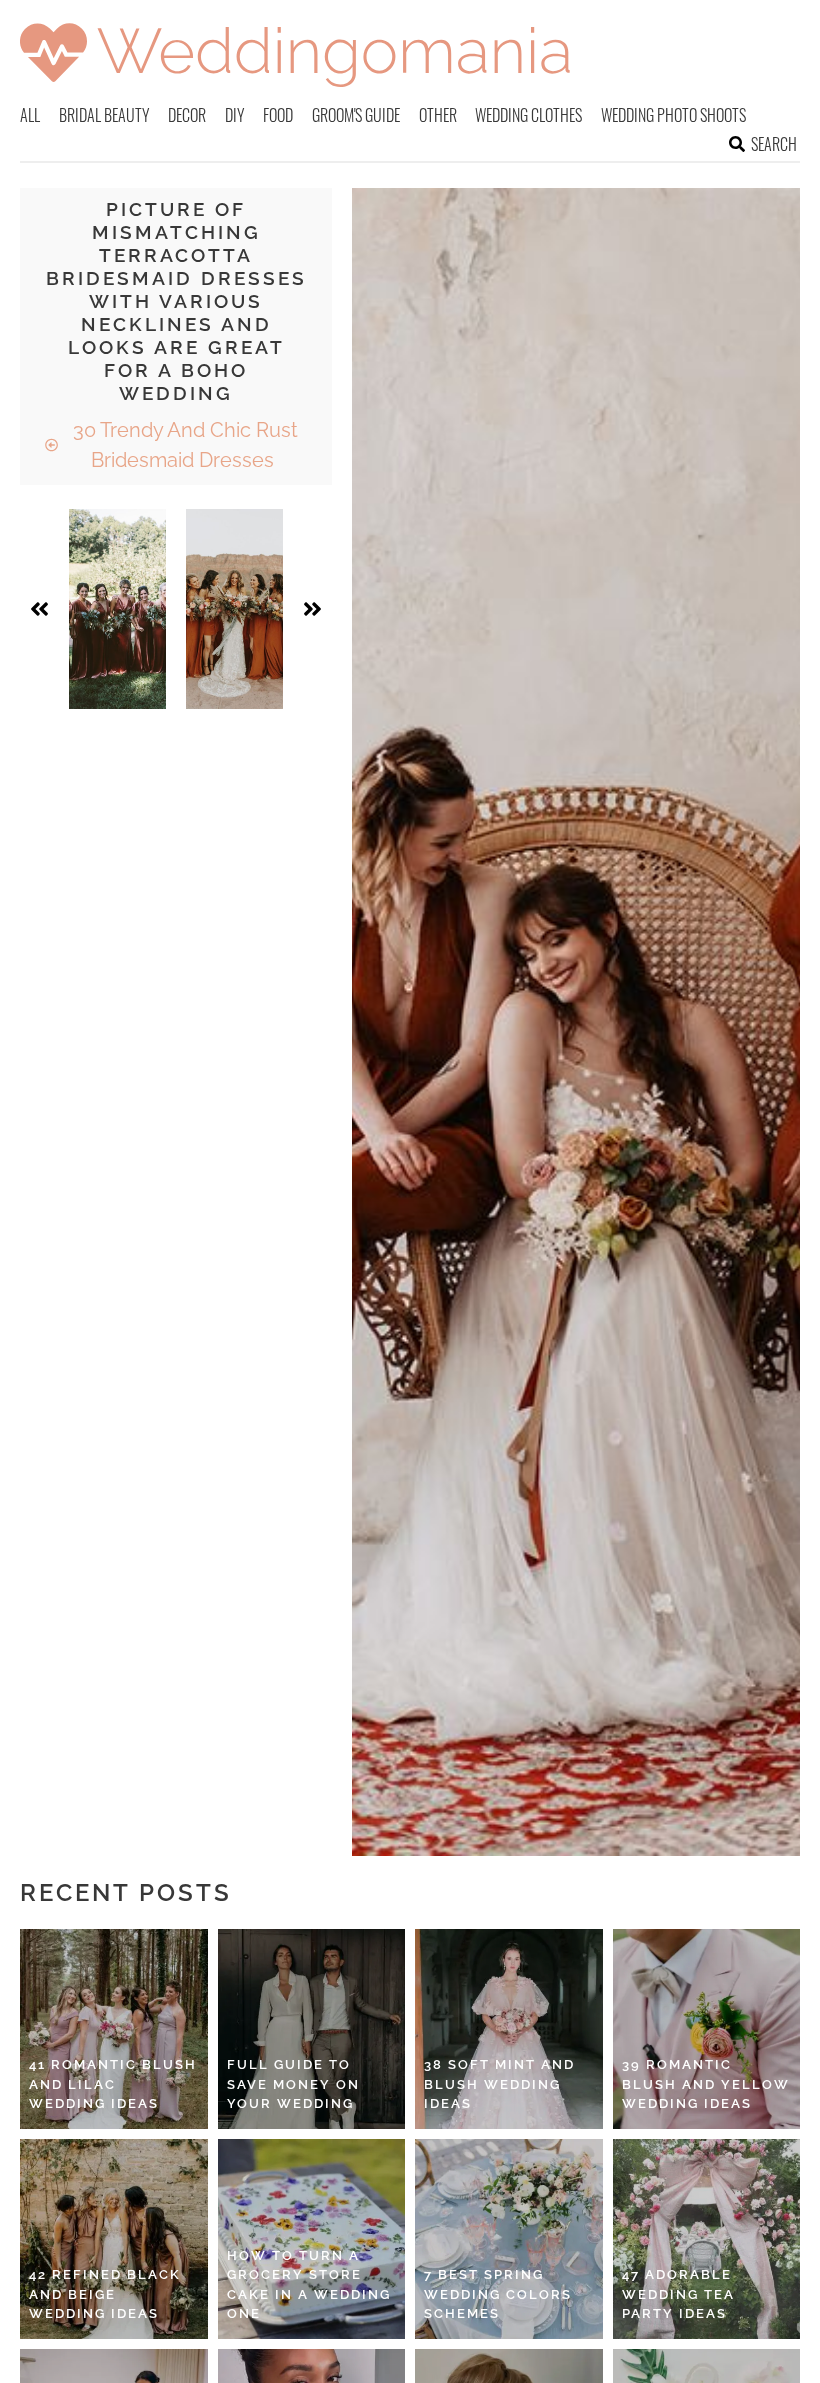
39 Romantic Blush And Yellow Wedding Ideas (706, 2084)
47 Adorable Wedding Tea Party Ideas (678, 2294)
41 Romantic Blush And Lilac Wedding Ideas (113, 2084)
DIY (235, 115)
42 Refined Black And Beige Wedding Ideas (105, 2294)
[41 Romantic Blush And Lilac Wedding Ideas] (114, 2029)
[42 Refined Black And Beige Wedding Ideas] (114, 2239)
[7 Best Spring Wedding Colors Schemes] (509, 2239)
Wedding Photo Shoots (673, 115)
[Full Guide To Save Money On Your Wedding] (312, 2029)
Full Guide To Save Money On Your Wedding (293, 2084)
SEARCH (774, 144)
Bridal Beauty (104, 115)
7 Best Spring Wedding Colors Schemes (498, 2294)
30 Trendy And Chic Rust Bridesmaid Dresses (183, 445)
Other (438, 115)
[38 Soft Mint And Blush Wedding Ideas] (509, 2029)
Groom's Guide (356, 115)
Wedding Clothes (528, 115)
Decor (187, 115)
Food (278, 115)
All (30, 115)
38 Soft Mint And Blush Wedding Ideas (499, 2084)
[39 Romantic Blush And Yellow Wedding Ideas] (707, 2029)
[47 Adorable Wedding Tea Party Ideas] (707, 2239)
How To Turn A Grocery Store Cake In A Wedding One (309, 2285)
